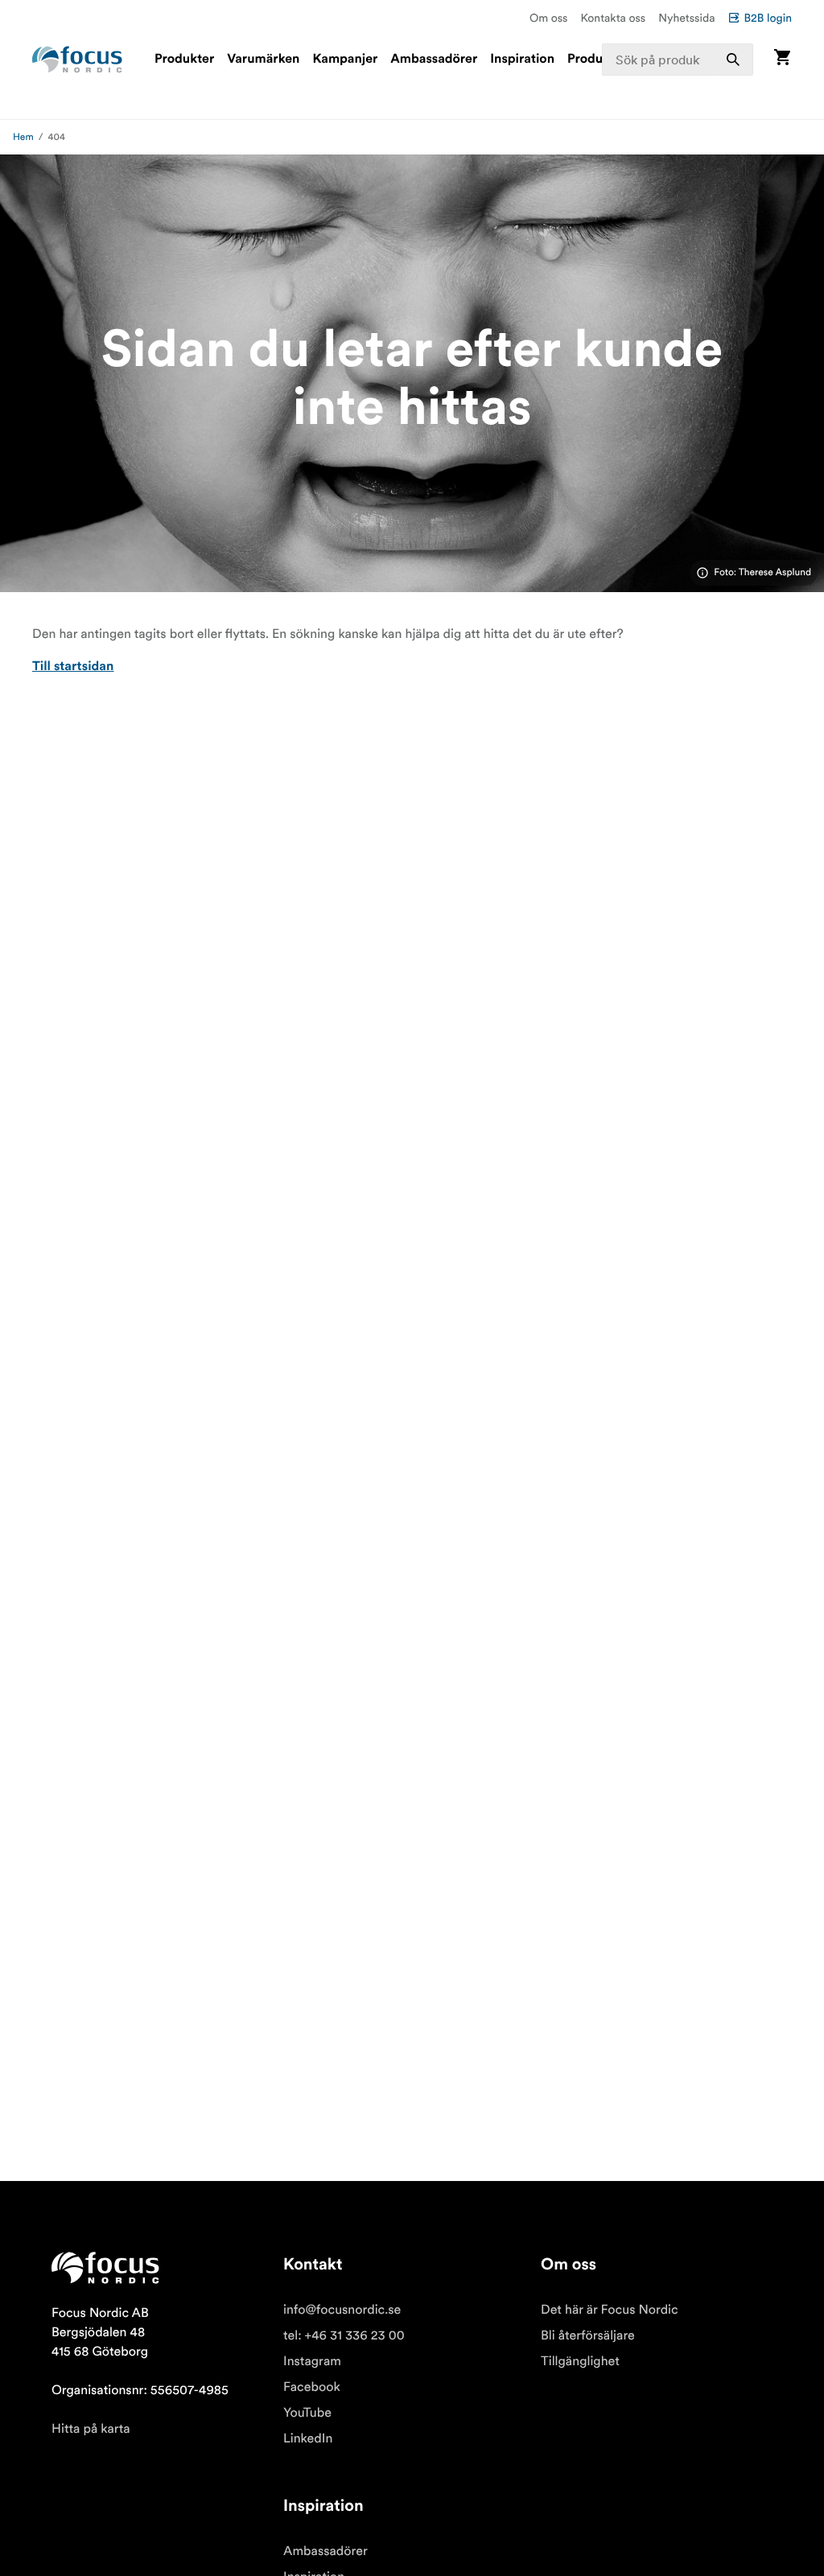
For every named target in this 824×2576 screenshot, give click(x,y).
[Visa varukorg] (782, 59)
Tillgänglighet (580, 2361)
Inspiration (522, 60)
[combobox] (678, 60)
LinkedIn (308, 2438)
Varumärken (263, 60)
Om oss (549, 18)
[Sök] (733, 60)
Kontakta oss (614, 18)
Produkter (184, 60)
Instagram (312, 2361)
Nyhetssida (686, 18)
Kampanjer (345, 60)
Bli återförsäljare (588, 2335)
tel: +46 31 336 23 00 (344, 2335)
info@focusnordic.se (342, 2310)
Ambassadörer (434, 60)
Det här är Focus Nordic (610, 2310)
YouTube (307, 2413)
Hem (23, 137)
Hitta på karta (91, 2429)
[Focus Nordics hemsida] (77, 60)
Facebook (312, 2387)
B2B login (768, 18)
